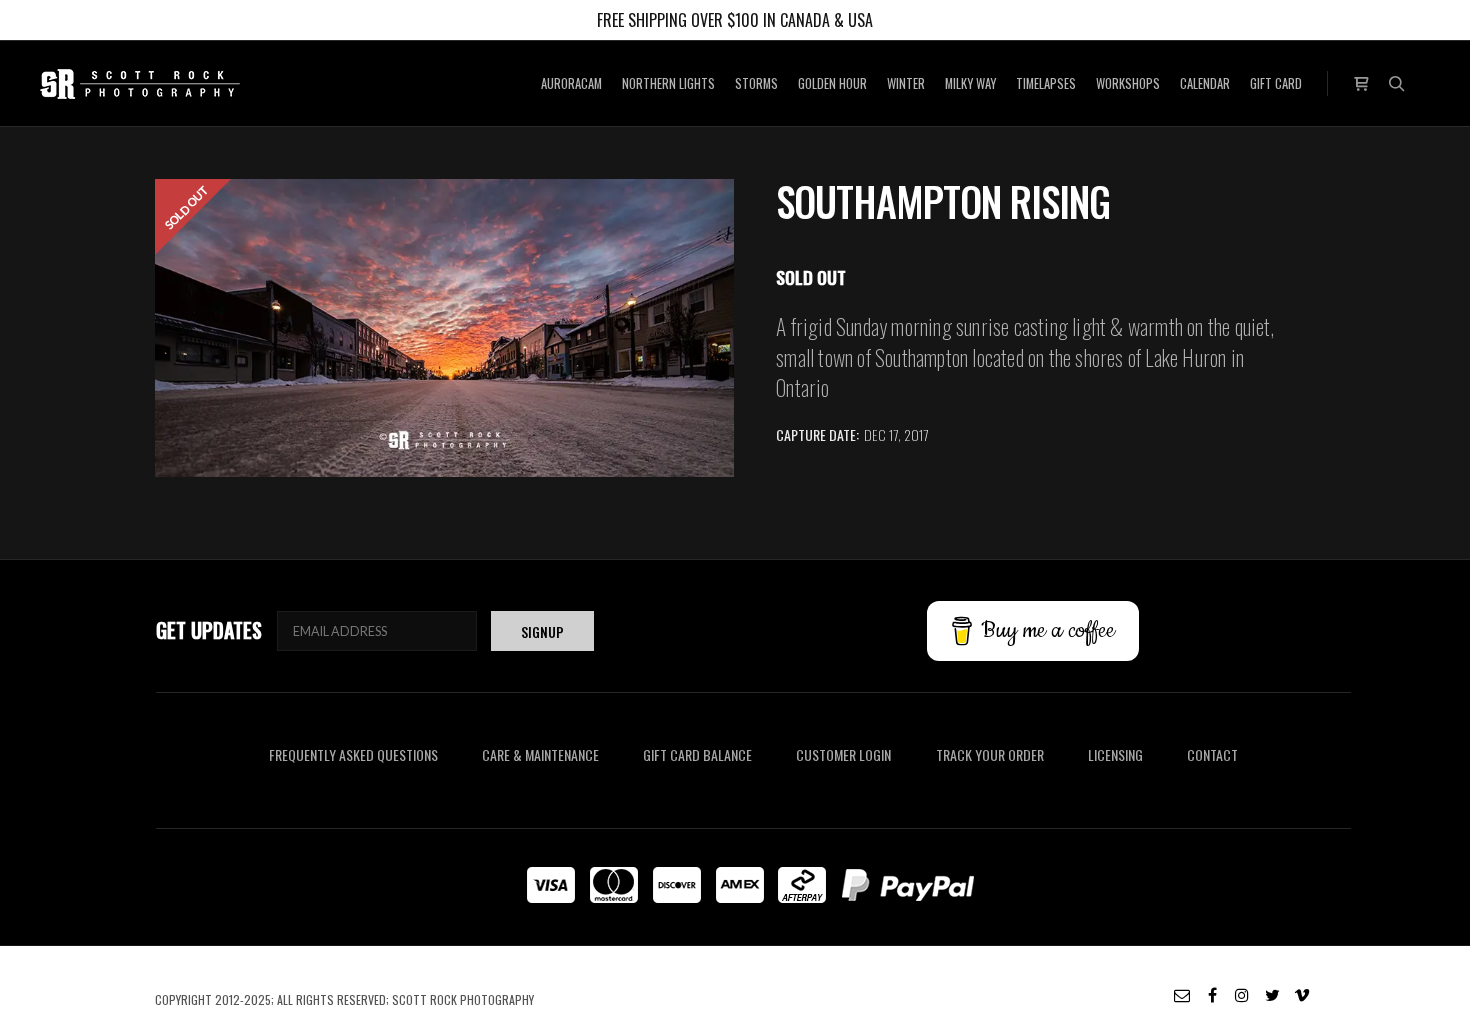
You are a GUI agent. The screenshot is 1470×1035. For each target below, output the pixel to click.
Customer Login (843, 754)
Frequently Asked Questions (353, 754)
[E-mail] (1182, 995)
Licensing (1115, 754)
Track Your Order (990, 754)
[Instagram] (1242, 995)
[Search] (1397, 84)
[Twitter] (1272, 995)
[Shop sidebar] (1361, 81)
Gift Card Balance (697, 754)
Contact (1212, 754)
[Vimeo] (1302, 995)
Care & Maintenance (540, 754)
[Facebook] (1212, 995)
